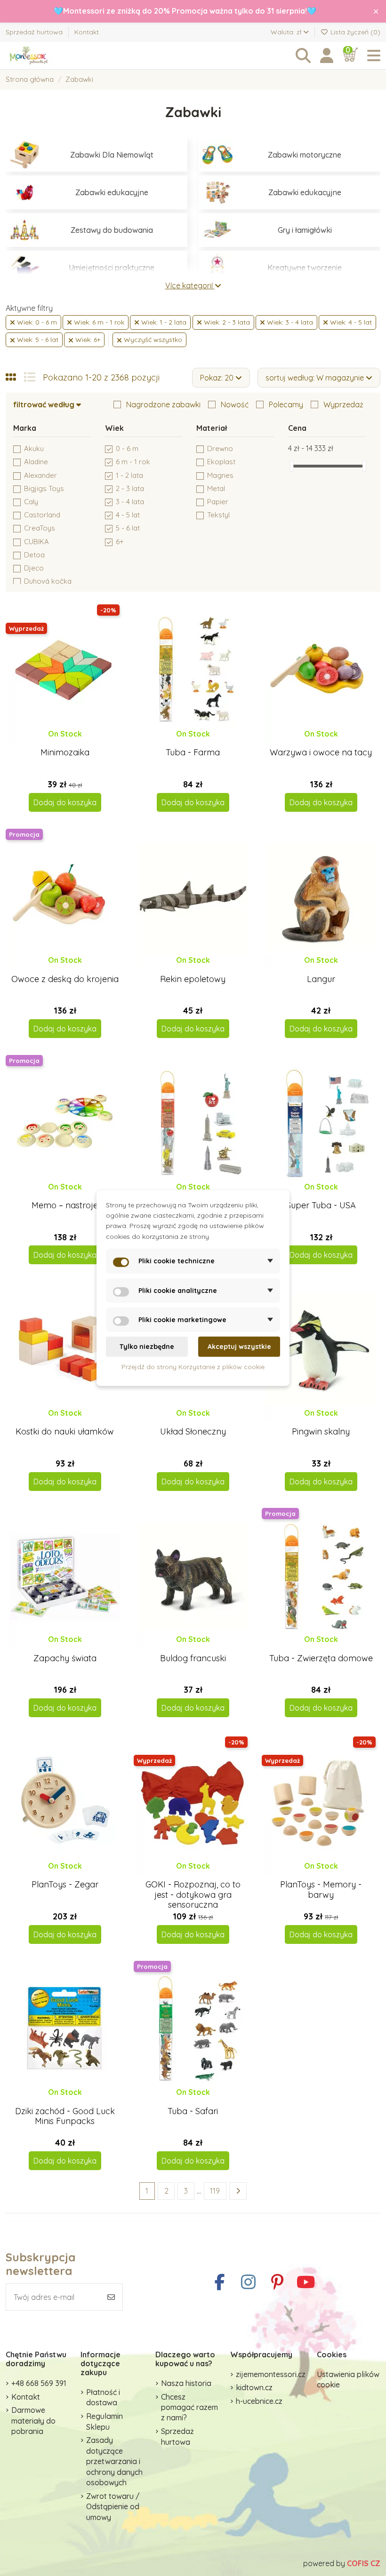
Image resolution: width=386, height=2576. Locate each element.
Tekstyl (218, 515)
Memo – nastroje (65, 1205)
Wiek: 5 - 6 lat (37, 340)
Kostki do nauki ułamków (65, 1431)
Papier (218, 502)
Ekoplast (221, 462)
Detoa (34, 555)
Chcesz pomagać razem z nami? (189, 2407)
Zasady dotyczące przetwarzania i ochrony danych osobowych (114, 2461)
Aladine (36, 462)
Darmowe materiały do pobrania (33, 2421)
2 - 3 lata (130, 488)
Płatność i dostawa (103, 2397)
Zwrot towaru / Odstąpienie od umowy (113, 2507)
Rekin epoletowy (193, 979)
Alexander (40, 475)
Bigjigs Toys (44, 488)
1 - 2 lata (129, 475)
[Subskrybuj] (111, 2297)
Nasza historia (186, 2383)
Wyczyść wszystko (152, 340)
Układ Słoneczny (193, 1431)
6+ (120, 542)
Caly (31, 502)
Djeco (34, 568)
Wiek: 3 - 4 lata (289, 322)
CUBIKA (36, 542)
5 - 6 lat (128, 528)
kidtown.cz (254, 2387)
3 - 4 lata (130, 502)
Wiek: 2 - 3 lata (226, 322)
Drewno (220, 448)
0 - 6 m (127, 448)
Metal (216, 488)
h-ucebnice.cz (259, 2401)
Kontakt (87, 32)
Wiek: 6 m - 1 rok (98, 322)
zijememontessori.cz (271, 2374)
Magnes (220, 475)
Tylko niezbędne (147, 1347)
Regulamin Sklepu (105, 2421)
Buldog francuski (193, 1658)
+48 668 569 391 (39, 2383)
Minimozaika (65, 752)
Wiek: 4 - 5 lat (350, 322)
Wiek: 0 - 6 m (36, 322)
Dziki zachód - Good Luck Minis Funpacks (65, 2116)
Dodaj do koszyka (65, 802)
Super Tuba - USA (321, 1205)
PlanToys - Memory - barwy (321, 1890)
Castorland (42, 515)
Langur (321, 979)
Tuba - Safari (193, 2111)
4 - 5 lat (128, 515)
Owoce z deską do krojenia (65, 979)
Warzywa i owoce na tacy (321, 752)
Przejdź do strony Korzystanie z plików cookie (193, 1366)
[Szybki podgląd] (72, 743)
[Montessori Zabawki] (57, 56)
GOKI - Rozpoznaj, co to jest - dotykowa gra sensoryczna (193, 1894)
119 (215, 2191)
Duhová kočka (48, 581)
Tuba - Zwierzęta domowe (321, 1658)
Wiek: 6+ (87, 340)
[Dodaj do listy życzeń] (57, 743)
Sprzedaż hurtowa (35, 32)
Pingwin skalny (321, 1431)
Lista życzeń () (354, 32)
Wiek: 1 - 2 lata (163, 322)
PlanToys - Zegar (65, 1884)
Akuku (34, 448)
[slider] (291, 466)
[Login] (327, 56)
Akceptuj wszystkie (239, 1347)
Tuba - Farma (193, 752)
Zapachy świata (65, 1658)
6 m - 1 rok (133, 462)
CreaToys (40, 528)
